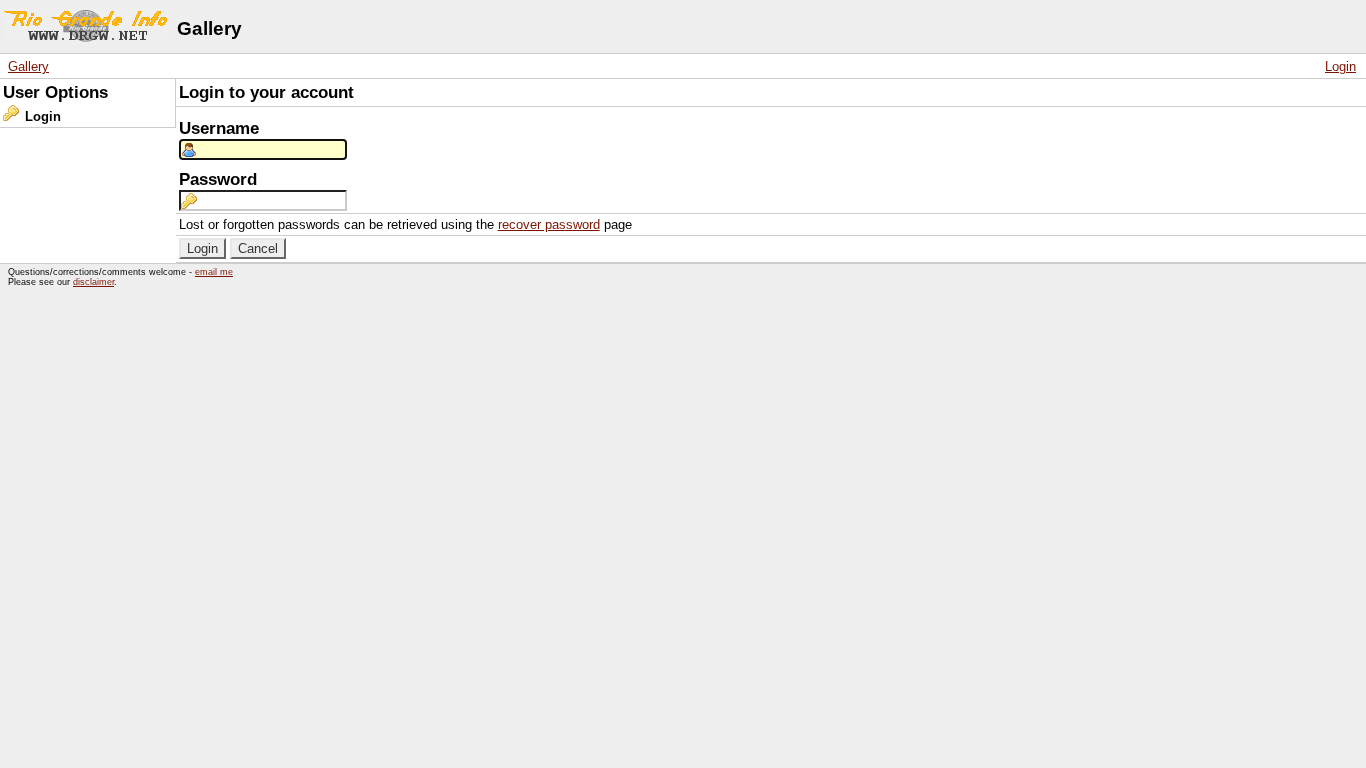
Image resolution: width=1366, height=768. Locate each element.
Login (1340, 66)
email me (214, 272)
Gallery (28, 66)
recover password (549, 224)
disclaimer (93, 282)
